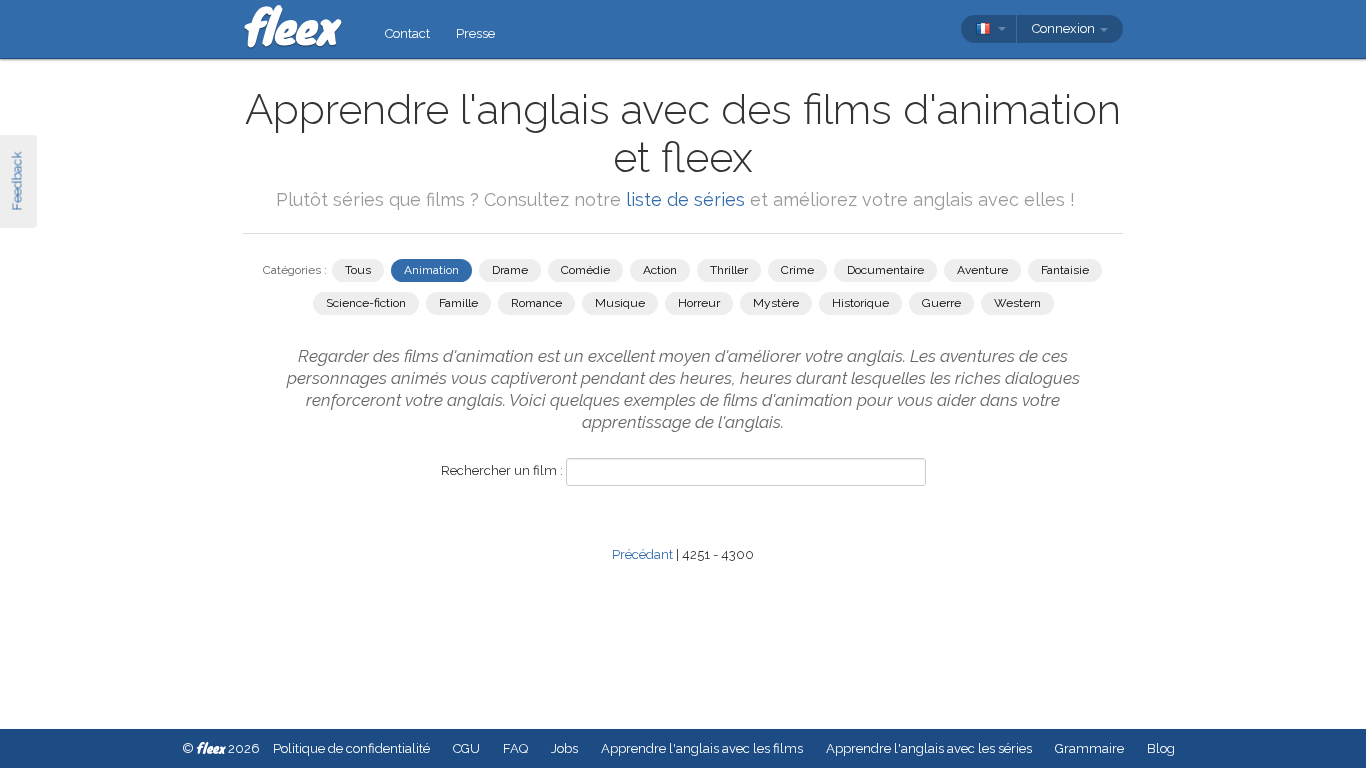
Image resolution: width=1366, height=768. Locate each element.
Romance (536, 303)
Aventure (982, 270)
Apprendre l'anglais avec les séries (929, 748)
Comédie (585, 270)
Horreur (699, 303)
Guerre (941, 303)
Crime (797, 270)
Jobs (564, 748)
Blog (1161, 748)
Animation (431, 270)
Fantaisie (1065, 270)
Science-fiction (366, 303)
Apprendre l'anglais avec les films (702, 748)
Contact (407, 33)
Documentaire (885, 270)
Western (1017, 303)
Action (660, 270)
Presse (475, 33)
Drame (510, 270)
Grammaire (1089, 748)
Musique (620, 303)
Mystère (776, 303)
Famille (458, 303)
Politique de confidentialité (351, 748)
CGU (466, 748)
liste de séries (685, 199)
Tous (358, 270)
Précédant (642, 554)
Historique (860, 303)
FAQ (515, 748)
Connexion (1065, 28)
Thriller (729, 270)
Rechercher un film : (502, 470)
